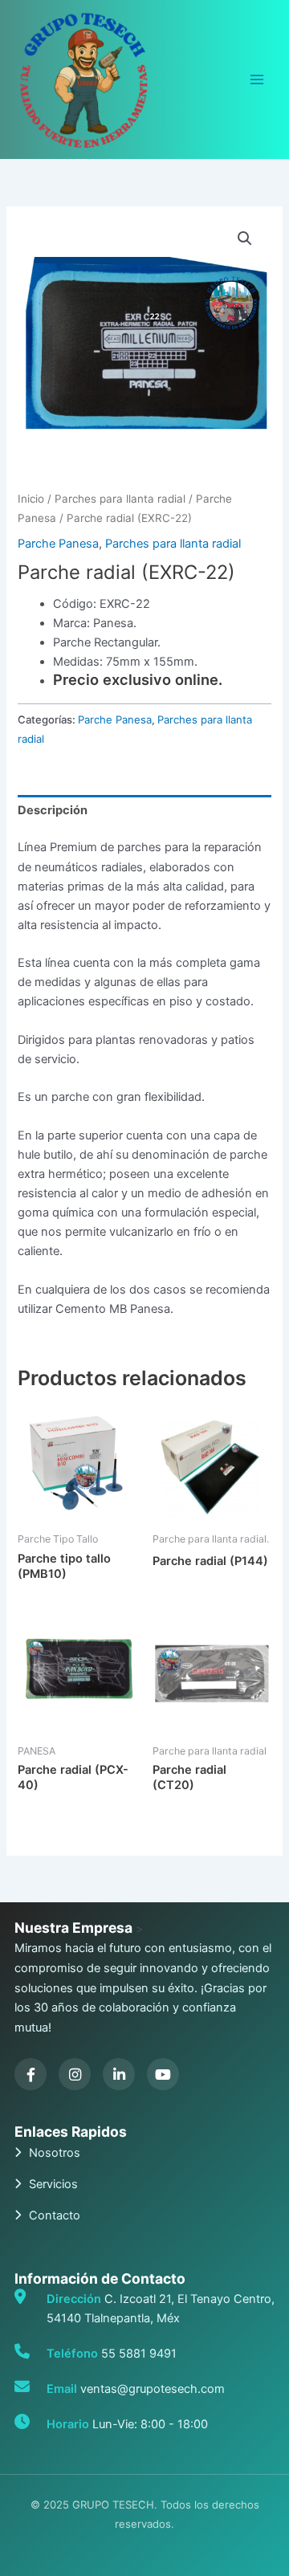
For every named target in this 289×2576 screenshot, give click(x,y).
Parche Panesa (58, 544)
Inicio (31, 499)
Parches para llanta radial (120, 499)
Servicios (53, 2184)
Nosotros (55, 2153)
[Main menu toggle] (257, 79)
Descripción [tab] (53, 810)
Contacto (55, 2215)
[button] (245, 238)
